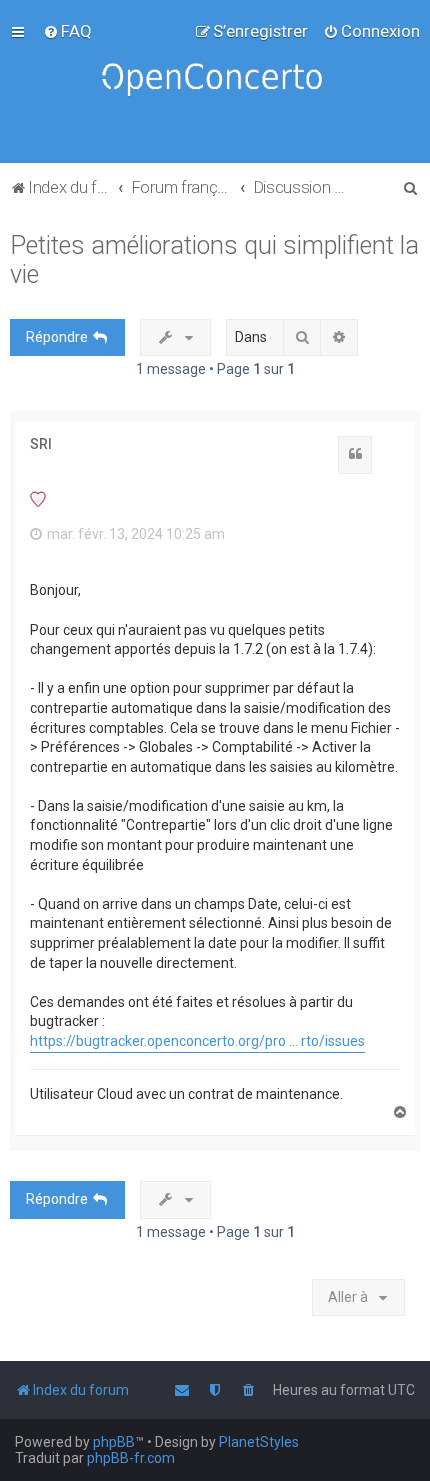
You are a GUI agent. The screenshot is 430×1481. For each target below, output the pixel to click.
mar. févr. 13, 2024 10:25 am (134, 534)
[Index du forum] (215, 81)
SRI (41, 444)
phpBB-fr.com (131, 1458)
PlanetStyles (259, 1442)
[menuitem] (67, 31)
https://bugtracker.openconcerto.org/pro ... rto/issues (197, 1041)
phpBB (114, 1442)
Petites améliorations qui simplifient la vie (214, 260)
